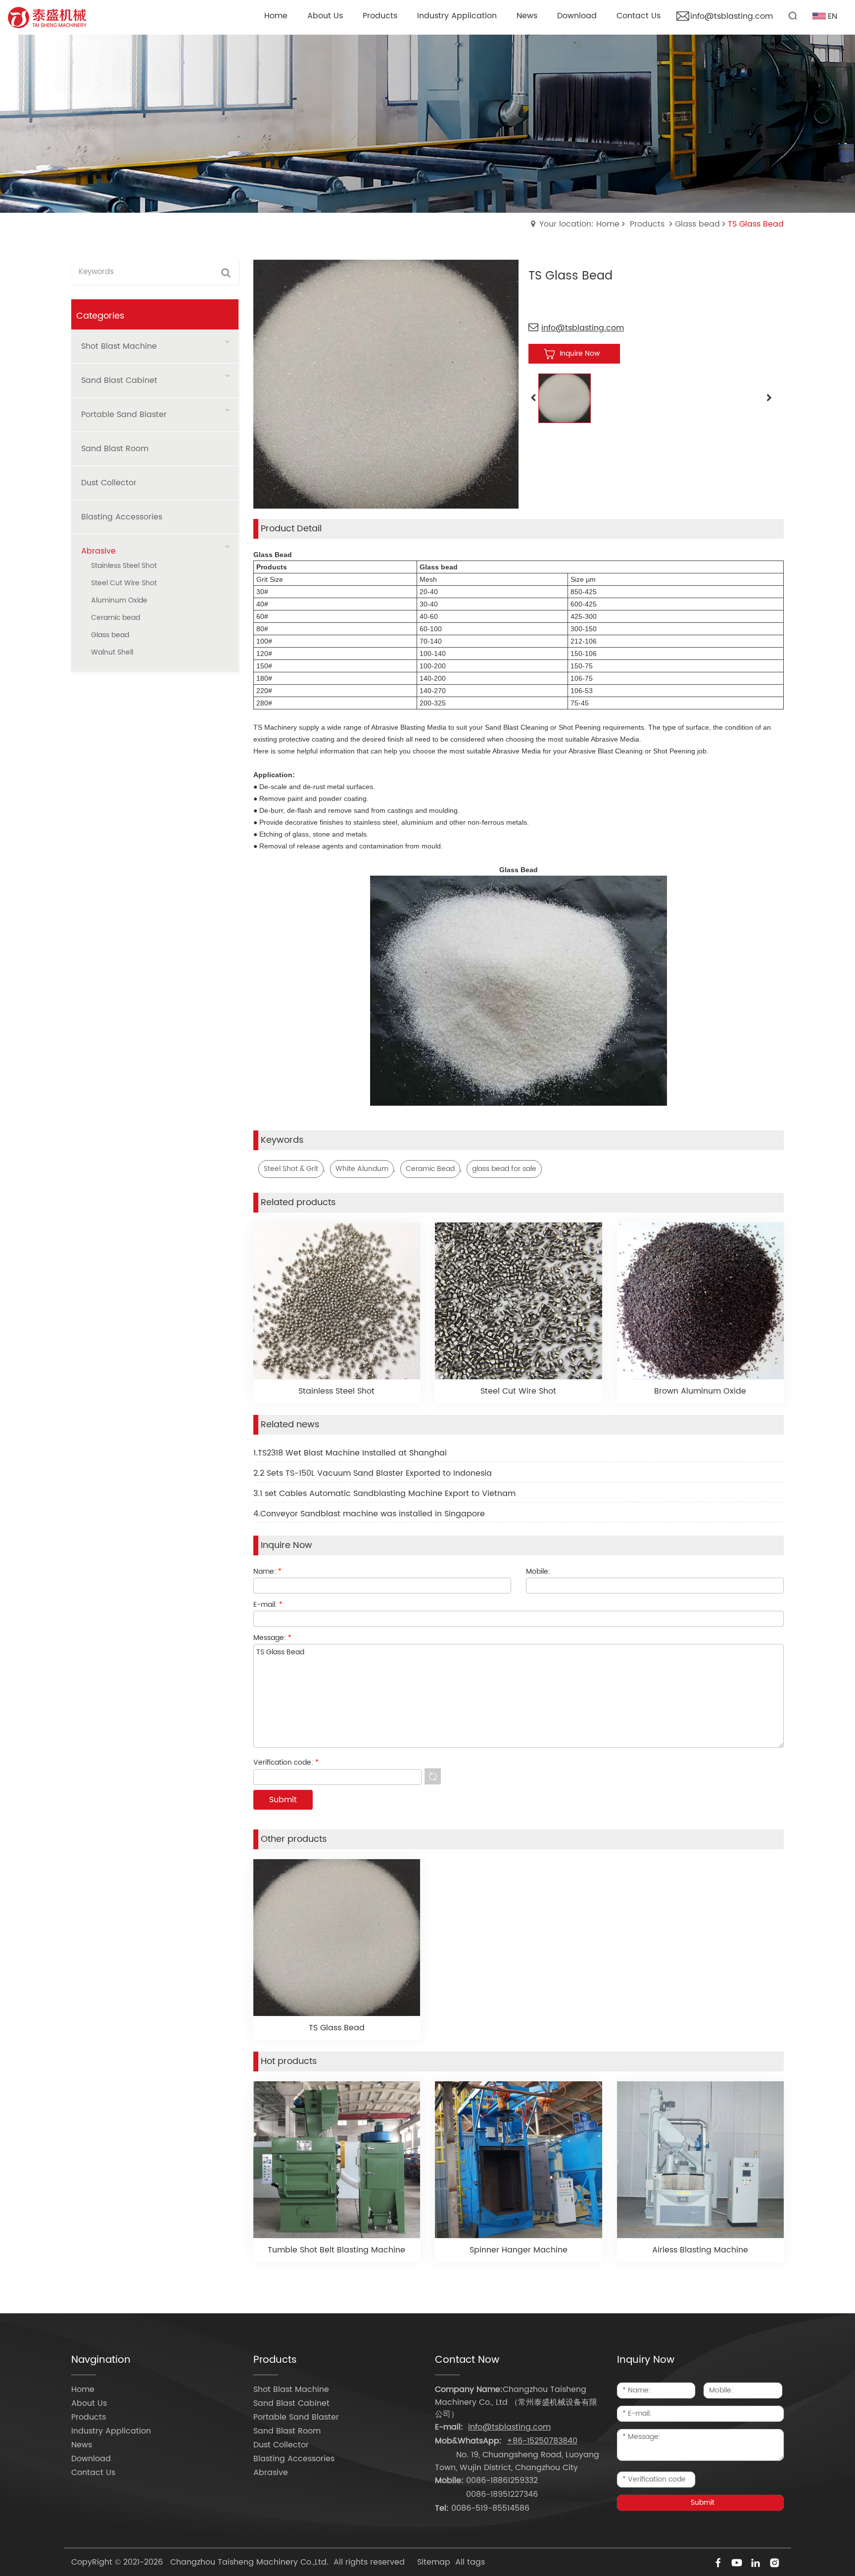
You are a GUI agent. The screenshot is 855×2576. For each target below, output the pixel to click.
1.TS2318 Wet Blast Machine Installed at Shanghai (350, 1453)
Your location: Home (579, 224)
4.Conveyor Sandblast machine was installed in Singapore (369, 1514)
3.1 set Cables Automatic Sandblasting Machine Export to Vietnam (384, 1494)
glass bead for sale (504, 1169)
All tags (470, 2562)
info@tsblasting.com (732, 16)
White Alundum (362, 1169)
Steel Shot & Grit (291, 1169)
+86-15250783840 (542, 2441)
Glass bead (697, 224)
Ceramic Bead (430, 1169)
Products (647, 224)
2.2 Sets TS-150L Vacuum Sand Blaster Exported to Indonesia (373, 1473)
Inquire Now (580, 353)
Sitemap (434, 2562)
